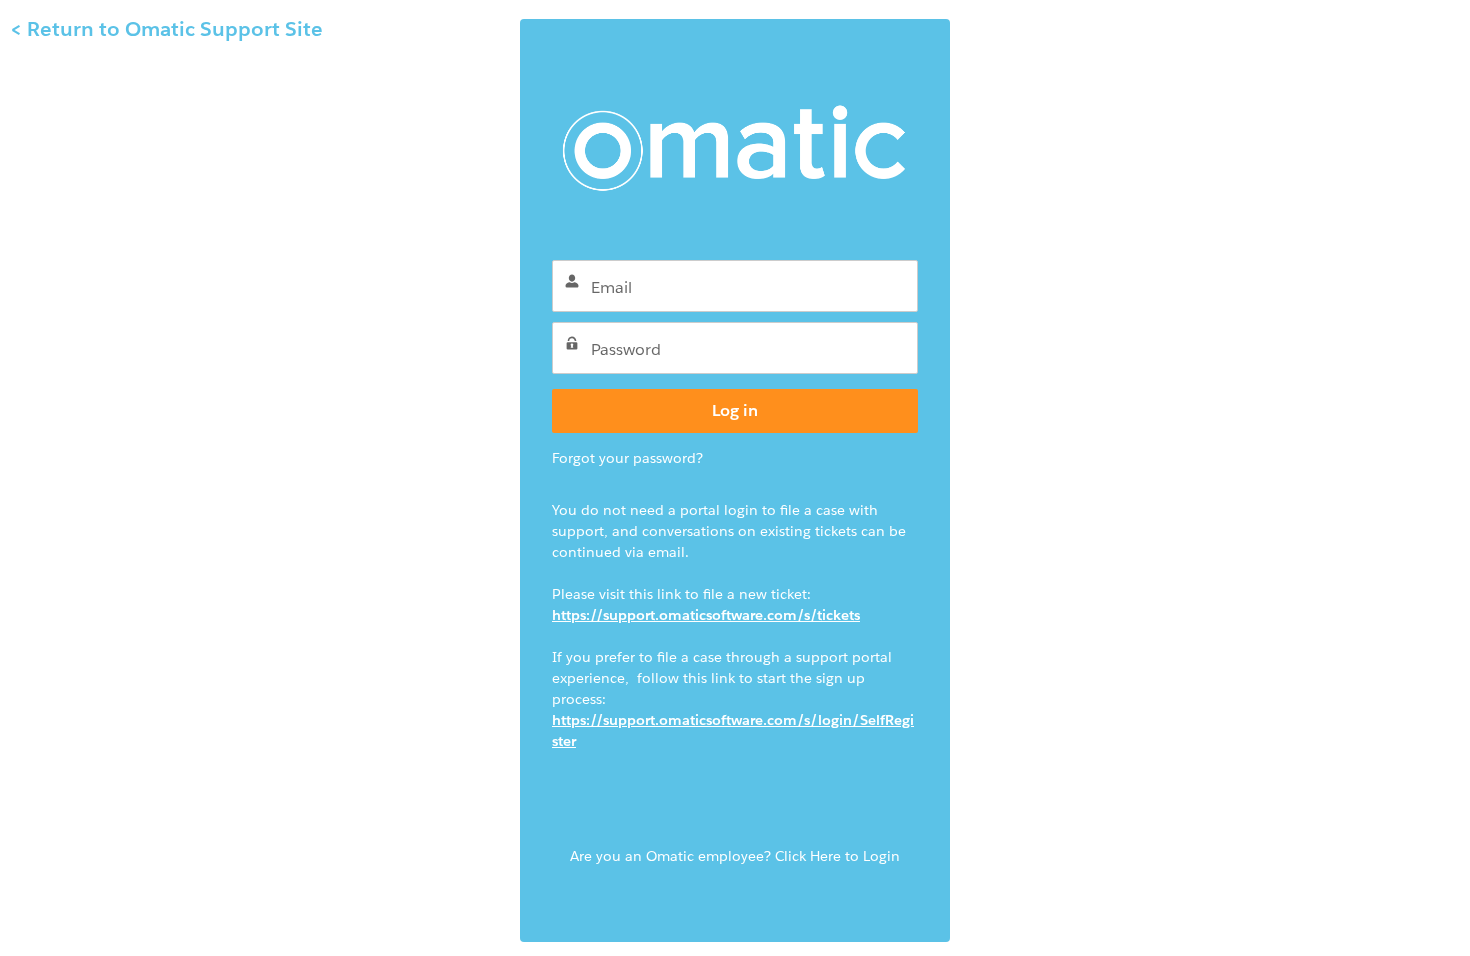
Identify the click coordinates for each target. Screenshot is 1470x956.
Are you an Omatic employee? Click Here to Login (735, 856)
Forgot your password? (627, 458)
